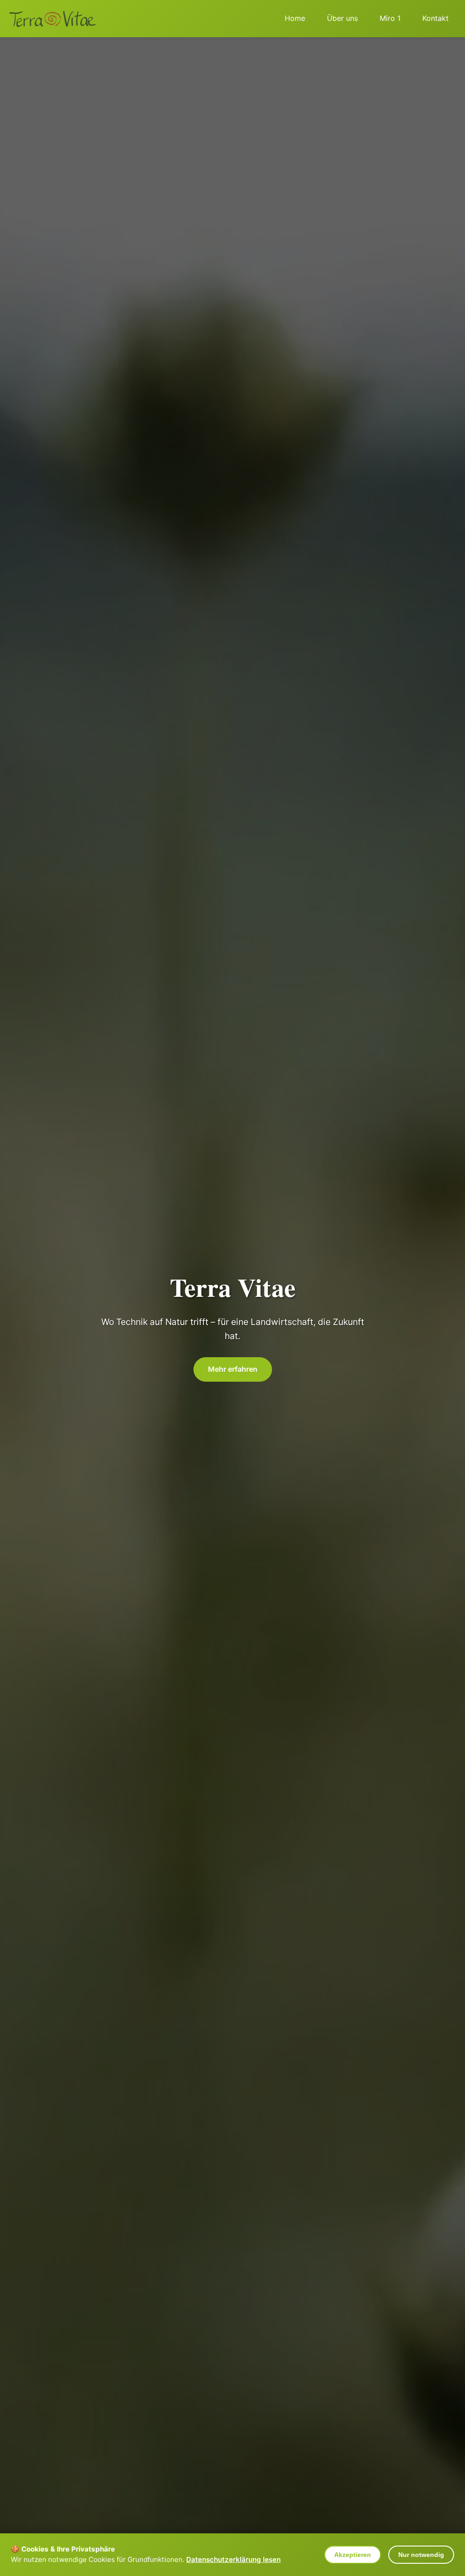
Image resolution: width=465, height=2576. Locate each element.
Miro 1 (390, 18)
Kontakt (435, 18)
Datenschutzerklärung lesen (233, 2559)
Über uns (342, 18)
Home (295, 18)
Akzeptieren (353, 2555)
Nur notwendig (421, 2555)
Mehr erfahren (233, 1369)
